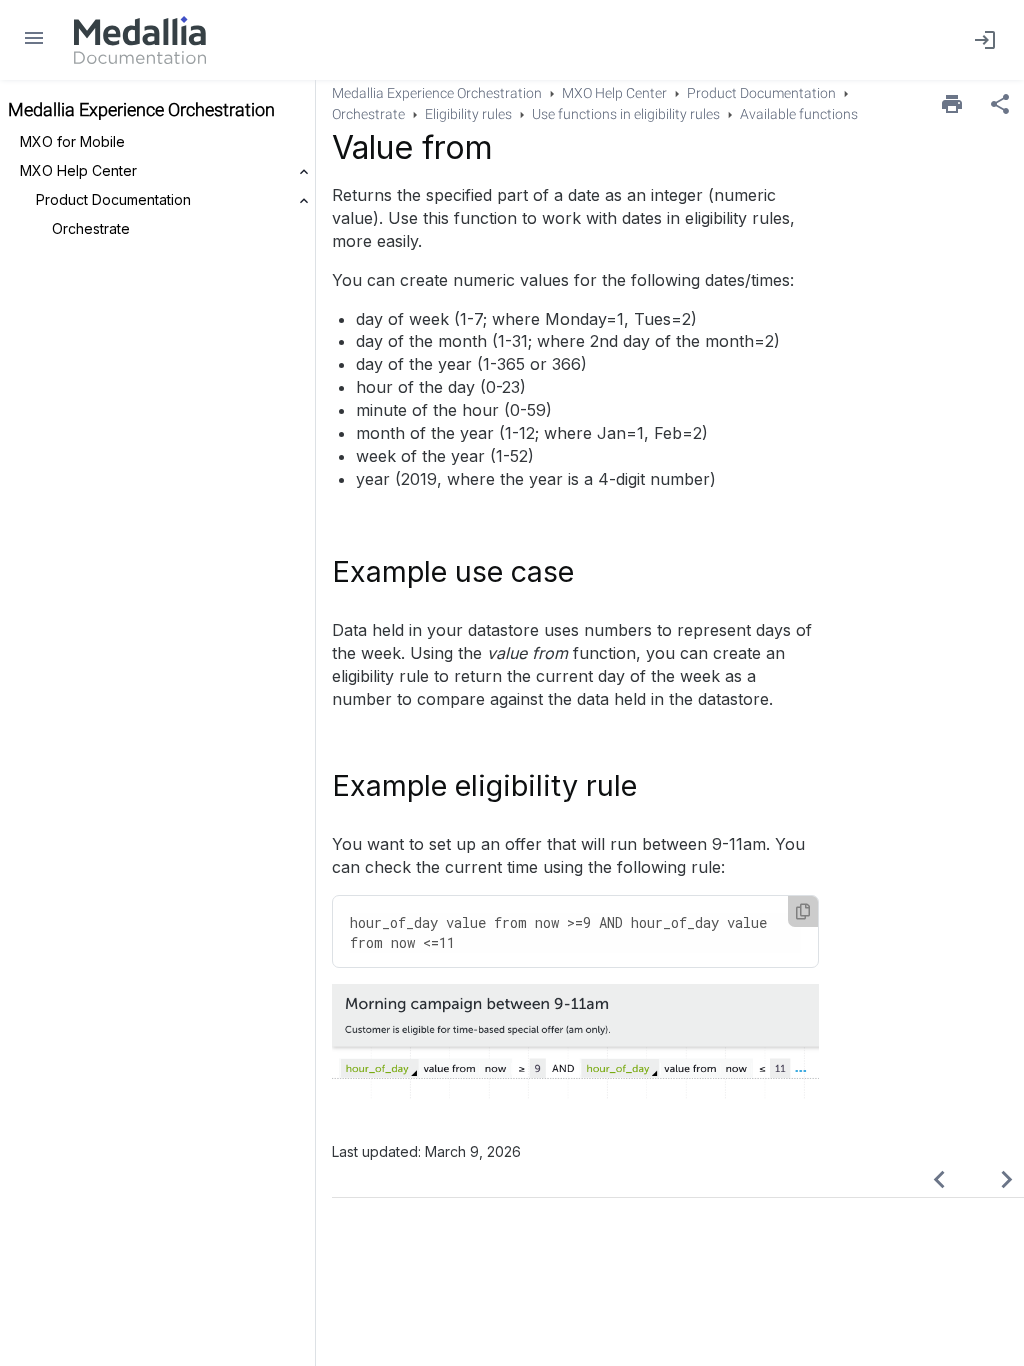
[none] (1000, 104)
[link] (140, 40)
